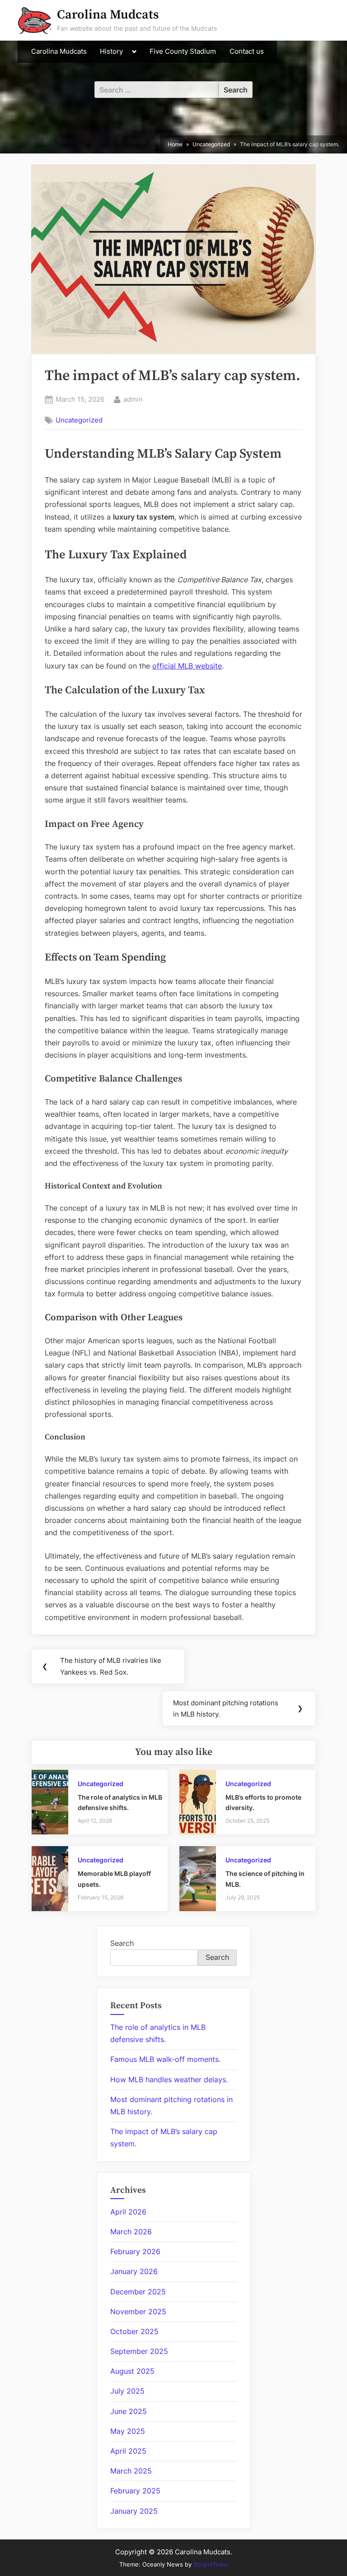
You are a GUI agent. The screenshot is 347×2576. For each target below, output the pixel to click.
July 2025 (127, 2391)
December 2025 (138, 2292)
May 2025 (128, 2431)
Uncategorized (79, 420)
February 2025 (135, 2491)
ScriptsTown (211, 2564)
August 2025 (132, 2371)
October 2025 (134, 2331)
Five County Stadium (183, 51)
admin (133, 399)
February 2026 (135, 2251)
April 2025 (128, 2451)
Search (122, 1943)
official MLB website (187, 666)
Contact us (247, 51)
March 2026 (131, 2232)
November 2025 (138, 2311)
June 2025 (129, 2411)
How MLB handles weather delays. (169, 2079)
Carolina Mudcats (108, 15)
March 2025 (131, 2471)
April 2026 (128, 2212)
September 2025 (139, 2351)
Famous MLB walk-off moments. (165, 2059)
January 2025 (134, 2511)
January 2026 (134, 2271)
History (111, 51)
